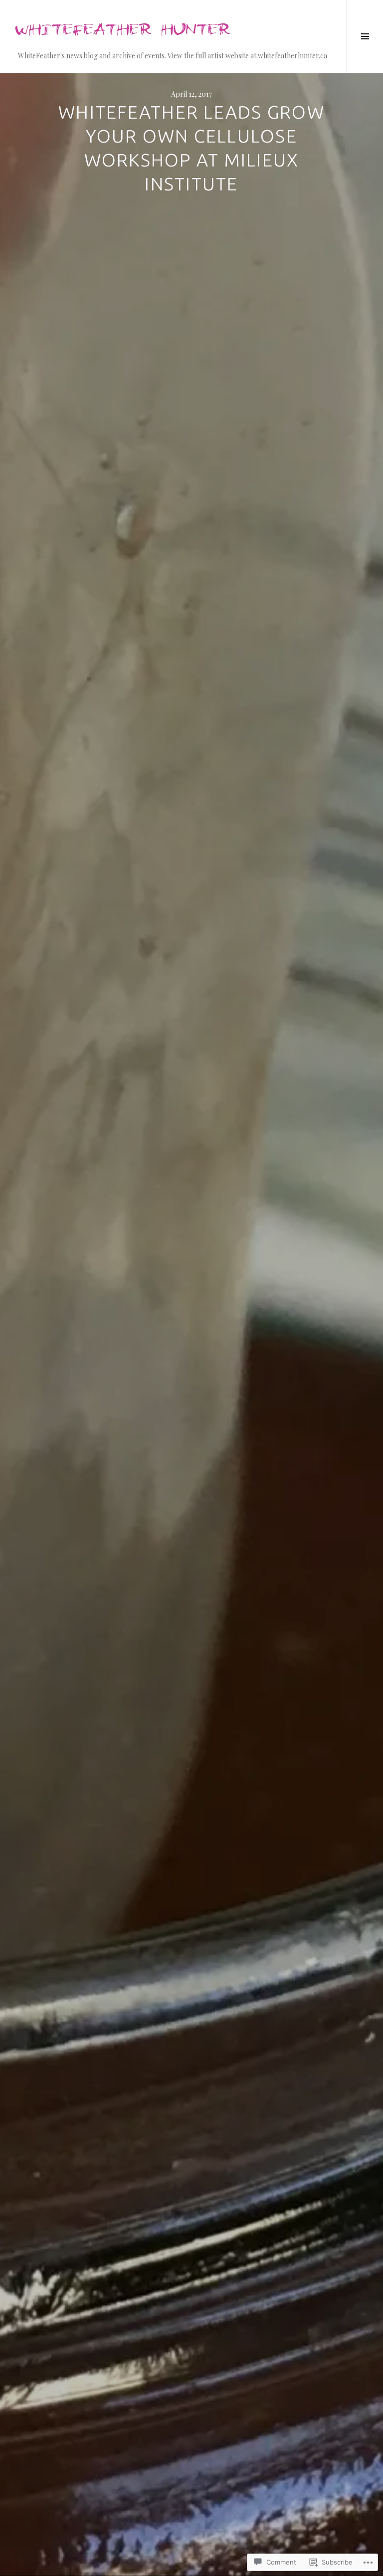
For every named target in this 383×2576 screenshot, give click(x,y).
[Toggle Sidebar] (365, 36)
